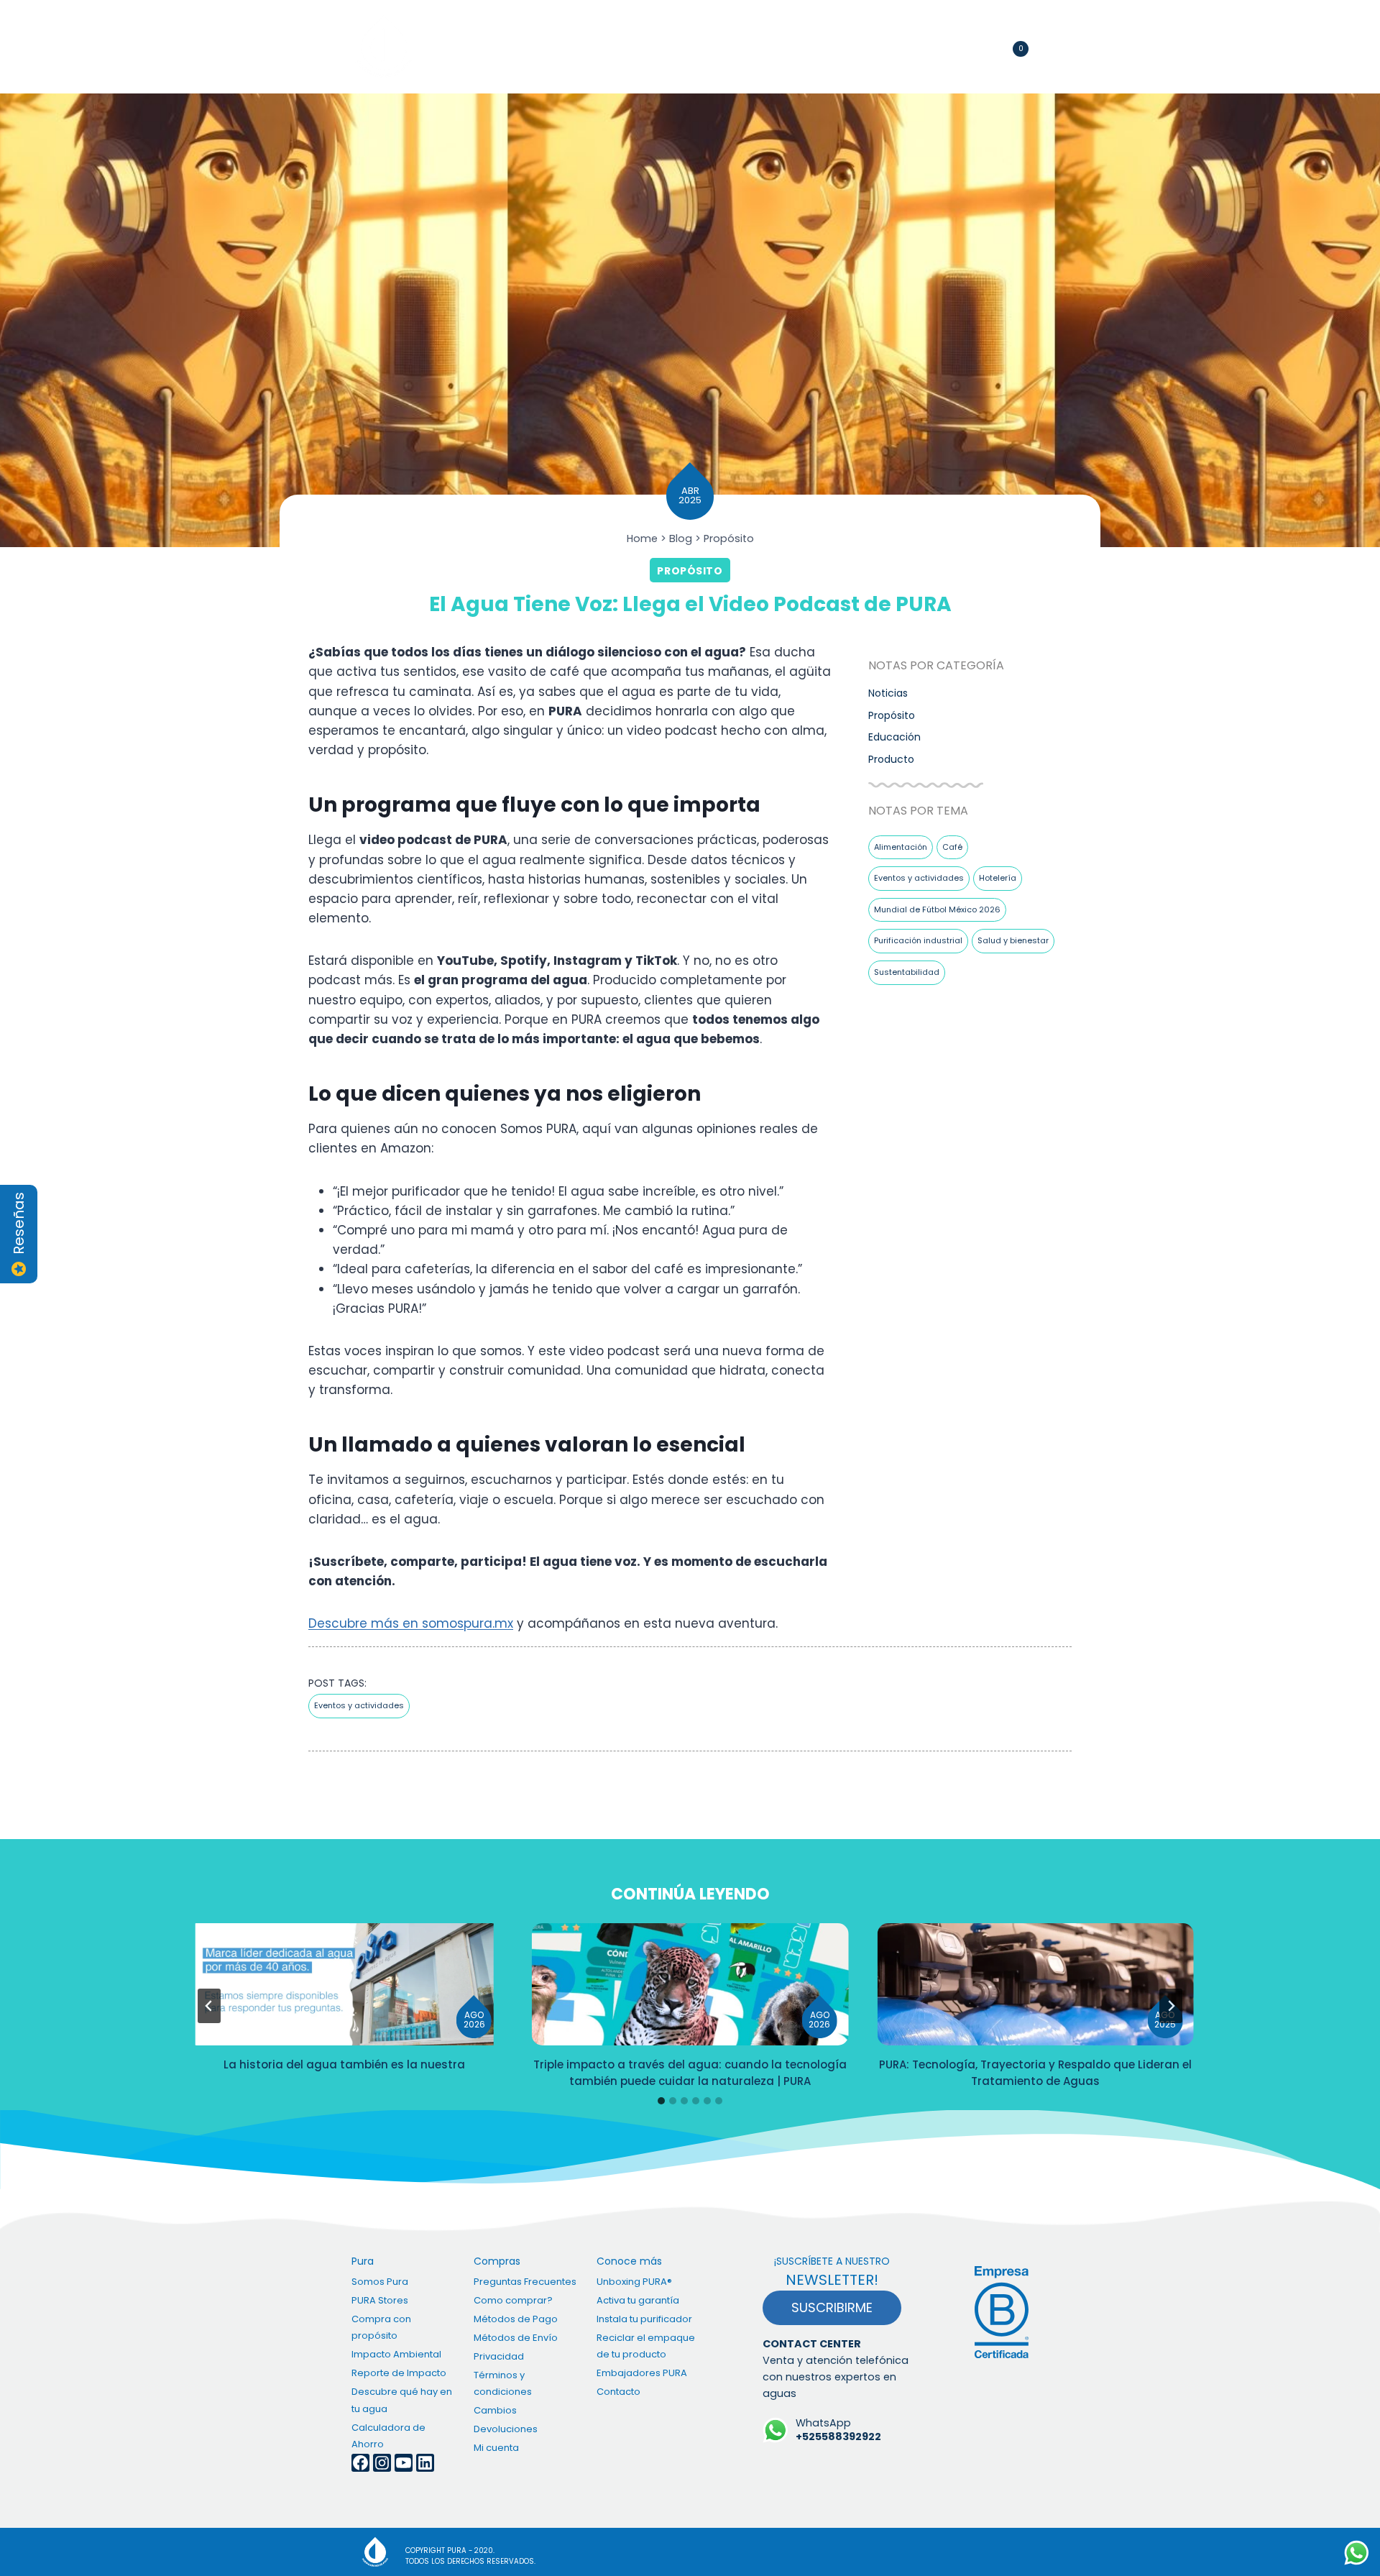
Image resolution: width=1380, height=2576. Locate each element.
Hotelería (998, 878)
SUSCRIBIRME (832, 2307)
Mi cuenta (496, 2448)
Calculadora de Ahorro (388, 2436)
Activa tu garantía (638, 2300)
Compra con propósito (679, 47)
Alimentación (901, 847)
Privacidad (499, 2356)
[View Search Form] (956, 46)
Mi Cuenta (981, 47)
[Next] (1171, 2006)
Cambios (495, 2410)
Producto (891, 759)
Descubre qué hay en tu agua (402, 2400)
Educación (894, 737)
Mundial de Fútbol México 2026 (937, 909)
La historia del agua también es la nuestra (344, 2064)
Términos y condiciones (503, 2383)
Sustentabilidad (907, 972)
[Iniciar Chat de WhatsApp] (1357, 2553)
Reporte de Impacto (399, 2373)
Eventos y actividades (919, 878)
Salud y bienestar (1013, 940)
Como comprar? (513, 2300)
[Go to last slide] (209, 2006)
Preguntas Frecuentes (525, 2282)
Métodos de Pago (516, 2319)
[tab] (661, 2101)
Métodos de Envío (516, 2338)
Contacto (799, 47)
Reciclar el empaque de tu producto (646, 2346)
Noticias (888, 693)
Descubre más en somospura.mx (411, 1623)
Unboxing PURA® (634, 2282)
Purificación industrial (918, 940)
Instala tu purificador (644, 2319)
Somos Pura (380, 2282)
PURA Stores (380, 2300)
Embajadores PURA (642, 2373)
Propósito (690, 571)
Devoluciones (506, 2429)
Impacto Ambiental (396, 2354)
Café (952, 847)
